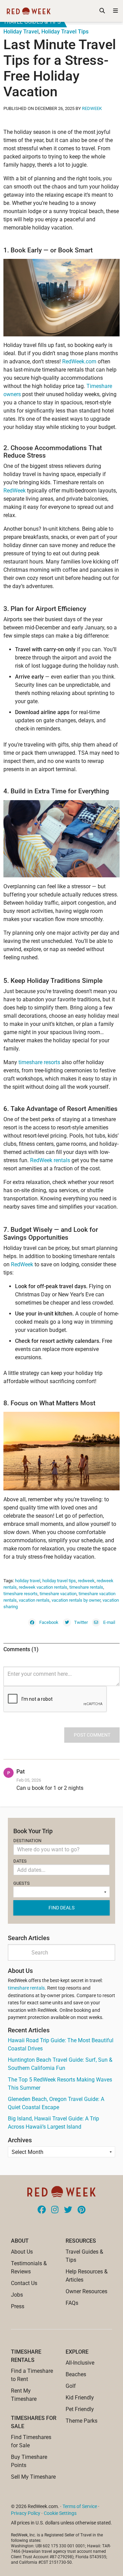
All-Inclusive (80, 2363)
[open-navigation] (115, 11)
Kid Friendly (80, 2398)
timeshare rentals (86, 1587)
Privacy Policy (26, 2513)
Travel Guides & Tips (32, 22)
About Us (22, 2252)
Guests (22, 1883)
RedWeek (92, 108)
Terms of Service (80, 2506)
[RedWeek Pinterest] (81, 2210)
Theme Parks (81, 2421)
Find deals (61, 1908)
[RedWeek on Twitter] (68, 2210)
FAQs (72, 2303)
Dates (20, 1861)
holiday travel (28, 1581)
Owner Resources (86, 2291)
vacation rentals (34, 1600)
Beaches (76, 2374)
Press (18, 2306)
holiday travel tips (59, 1581)
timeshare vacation (58, 1594)
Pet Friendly (80, 2409)
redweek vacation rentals (43, 1587)
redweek (86, 1581)
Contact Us (24, 2283)
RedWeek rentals (50, 1160)
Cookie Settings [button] (60, 2513)
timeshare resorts (39, 1062)
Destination (27, 1841)
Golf (71, 2386)
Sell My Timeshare (33, 2477)
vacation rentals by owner (76, 1600)
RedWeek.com (79, 361)
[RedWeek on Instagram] (55, 2210)
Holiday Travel (21, 32)
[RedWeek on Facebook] (42, 2210)
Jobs (17, 2295)
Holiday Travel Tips (65, 32)
